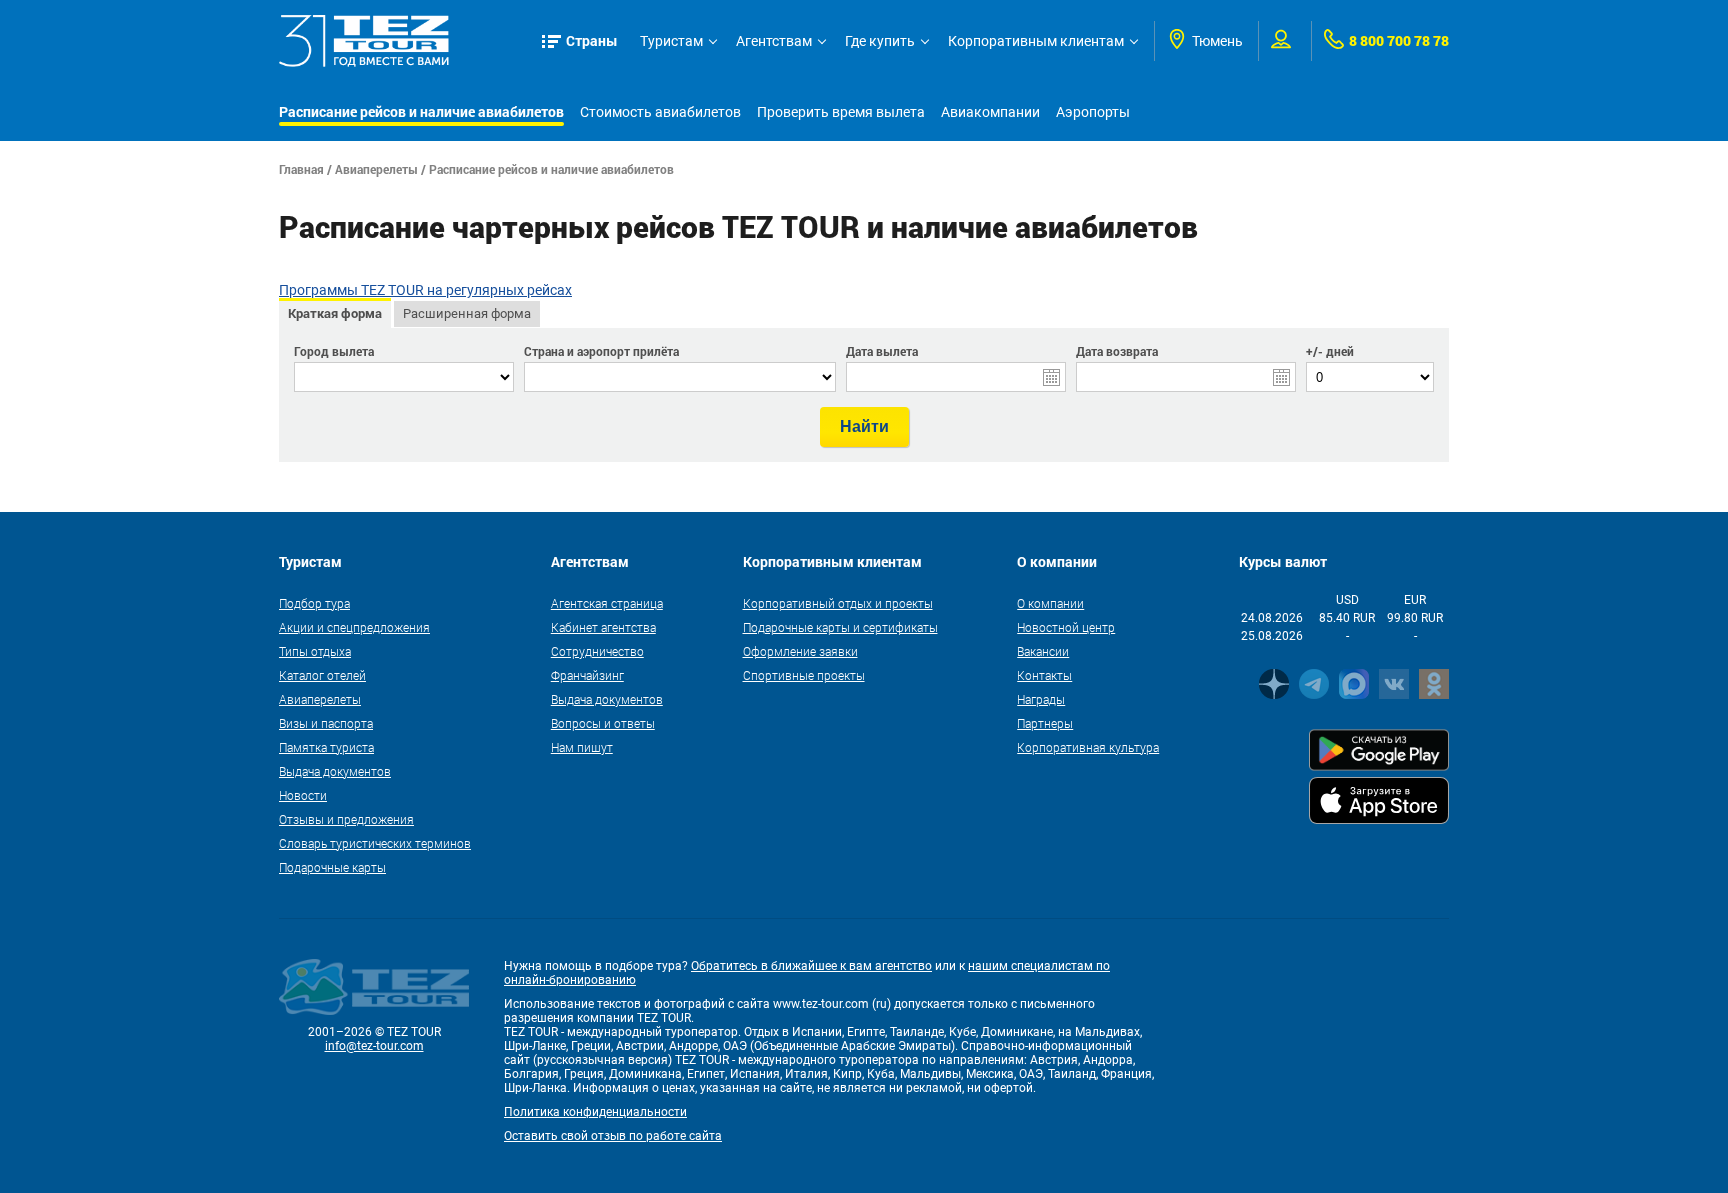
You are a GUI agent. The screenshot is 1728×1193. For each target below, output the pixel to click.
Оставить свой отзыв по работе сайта (613, 1136)
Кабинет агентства (603, 627)
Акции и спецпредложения (354, 627)
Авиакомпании (990, 112)
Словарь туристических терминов (375, 843)
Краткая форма (335, 313)
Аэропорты (1093, 112)
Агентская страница (607, 603)
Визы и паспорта (326, 723)
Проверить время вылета (841, 112)
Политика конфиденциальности (595, 1112)
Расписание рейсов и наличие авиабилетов (421, 111)
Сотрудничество (597, 651)
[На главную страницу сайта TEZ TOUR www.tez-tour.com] (364, 41)
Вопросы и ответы (603, 723)
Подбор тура (314, 603)
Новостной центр (1066, 627)
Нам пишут (582, 747)
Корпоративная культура (1088, 747)
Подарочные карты (332, 867)
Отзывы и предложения (346, 819)
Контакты (1044, 675)
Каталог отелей (322, 675)
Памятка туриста (326, 747)
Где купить (880, 41)
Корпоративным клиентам (1036, 41)
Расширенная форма (467, 313)
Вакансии (1043, 651)
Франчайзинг (587, 675)
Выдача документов (335, 771)
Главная (301, 169)
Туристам (671, 41)
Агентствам (774, 41)
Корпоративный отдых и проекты (838, 603)
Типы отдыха (315, 651)
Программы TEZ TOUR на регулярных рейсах (425, 290)
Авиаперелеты (376, 169)
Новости (303, 795)
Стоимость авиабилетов (660, 112)
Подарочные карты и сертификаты (840, 627)
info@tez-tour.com (374, 1046)
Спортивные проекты (804, 675)
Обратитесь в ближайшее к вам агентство (811, 966)
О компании (1050, 603)
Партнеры (1045, 723)
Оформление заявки (800, 651)
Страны (592, 40)
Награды (1041, 699)
